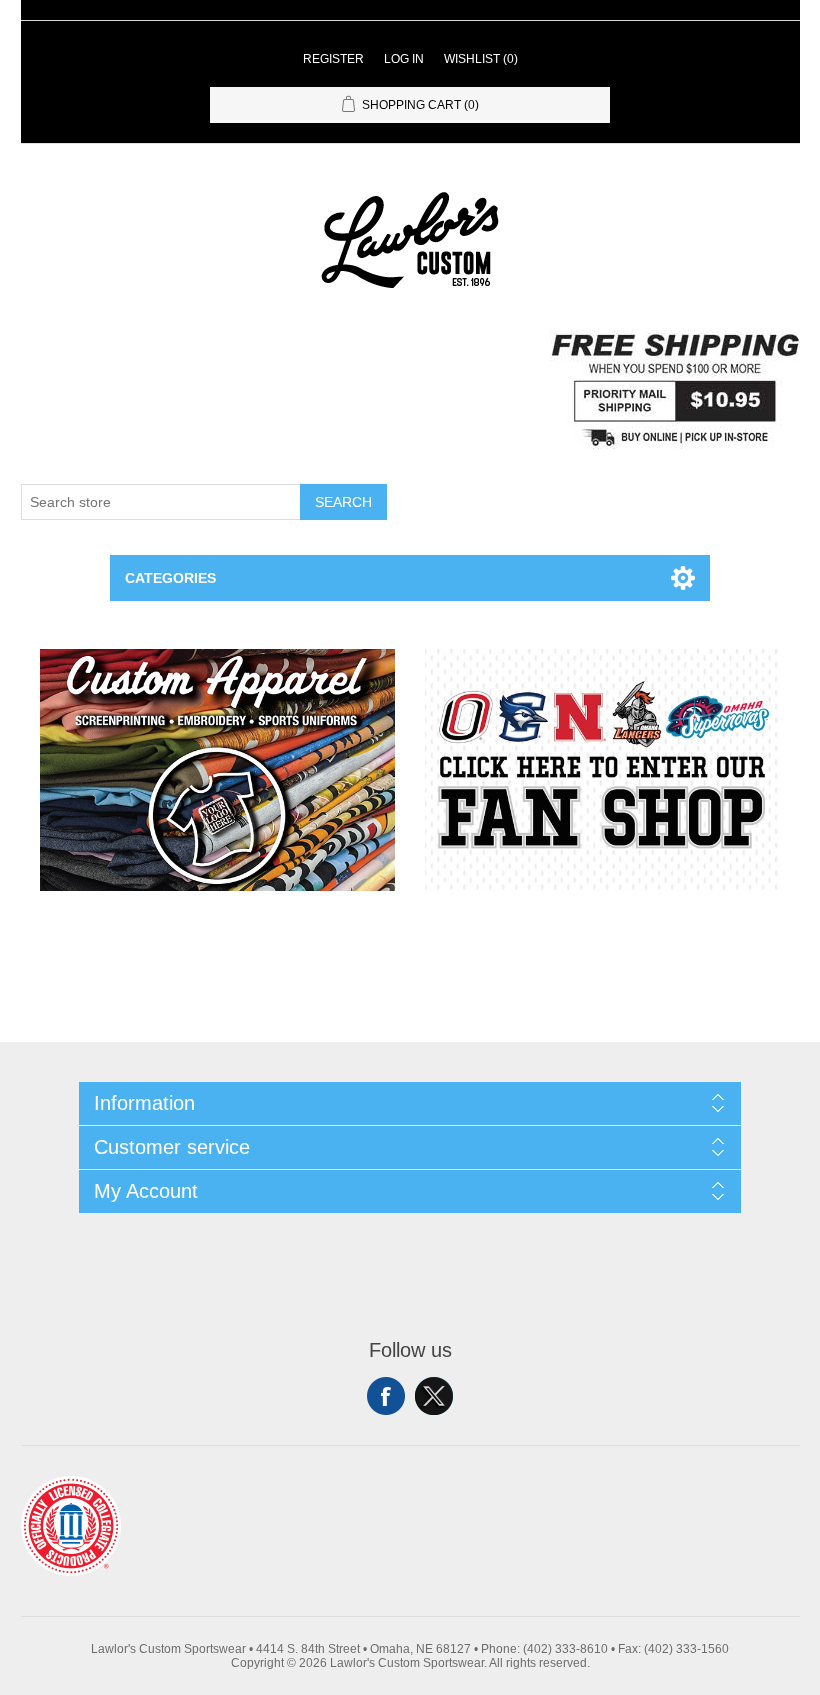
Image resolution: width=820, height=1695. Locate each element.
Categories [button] (170, 578)
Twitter (434, 1396)
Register (333, 59)
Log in (404, 59)
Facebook (386, 1396)
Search (343, 502)
